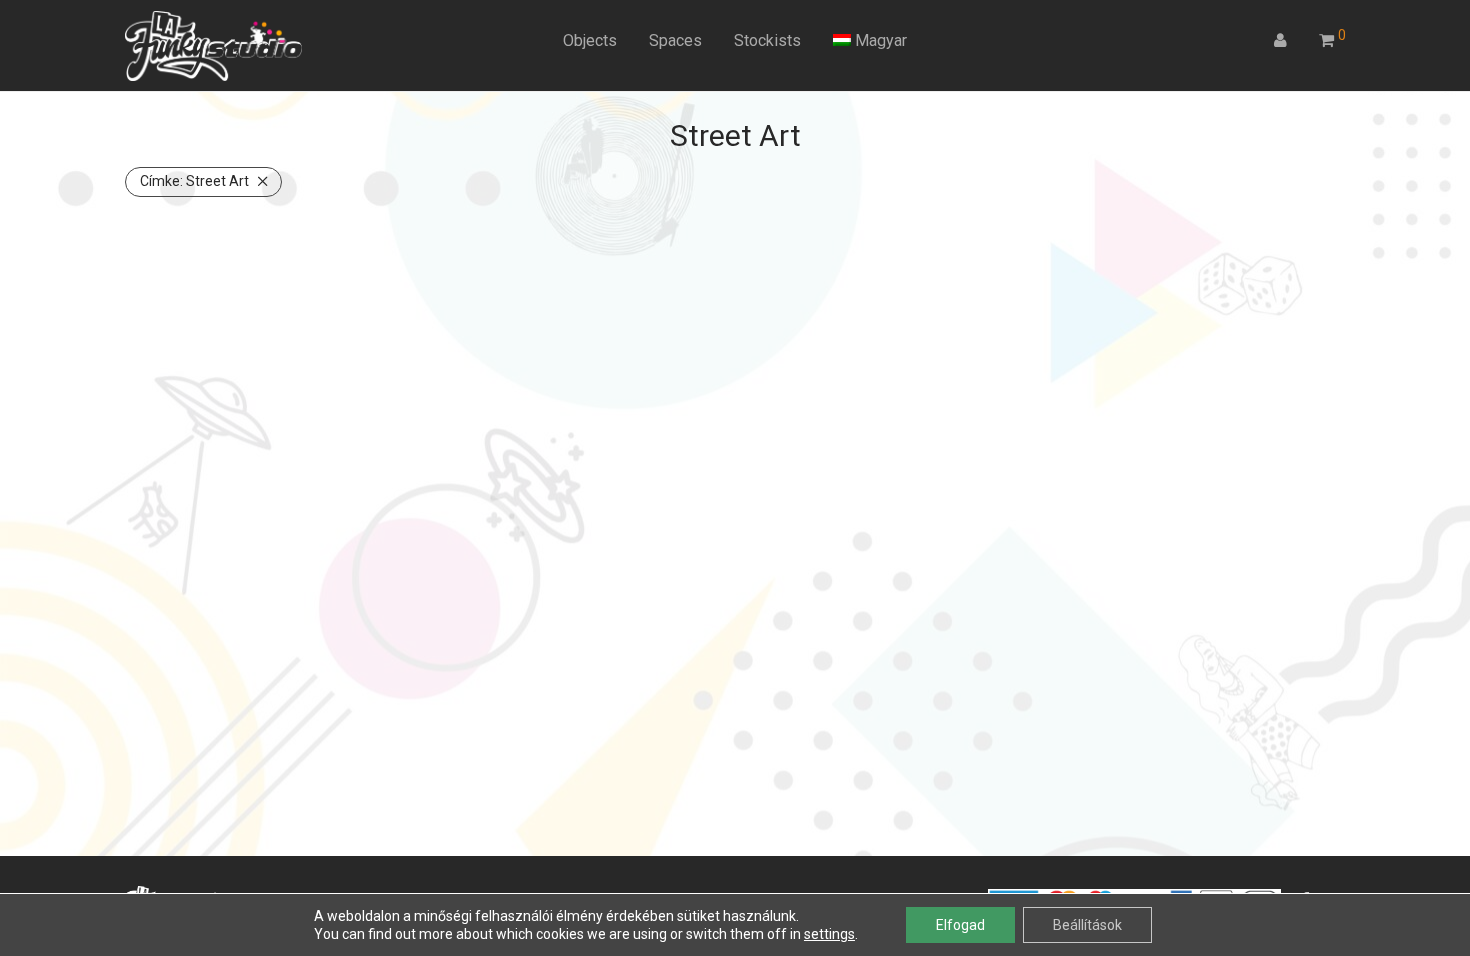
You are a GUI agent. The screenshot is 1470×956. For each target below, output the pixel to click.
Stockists (767, 40)
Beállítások (1087, 925)
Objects (590, 40)
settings (829, 934)
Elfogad (960, 925)
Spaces (675, 40)
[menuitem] (870, 41)
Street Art (194, 181)
